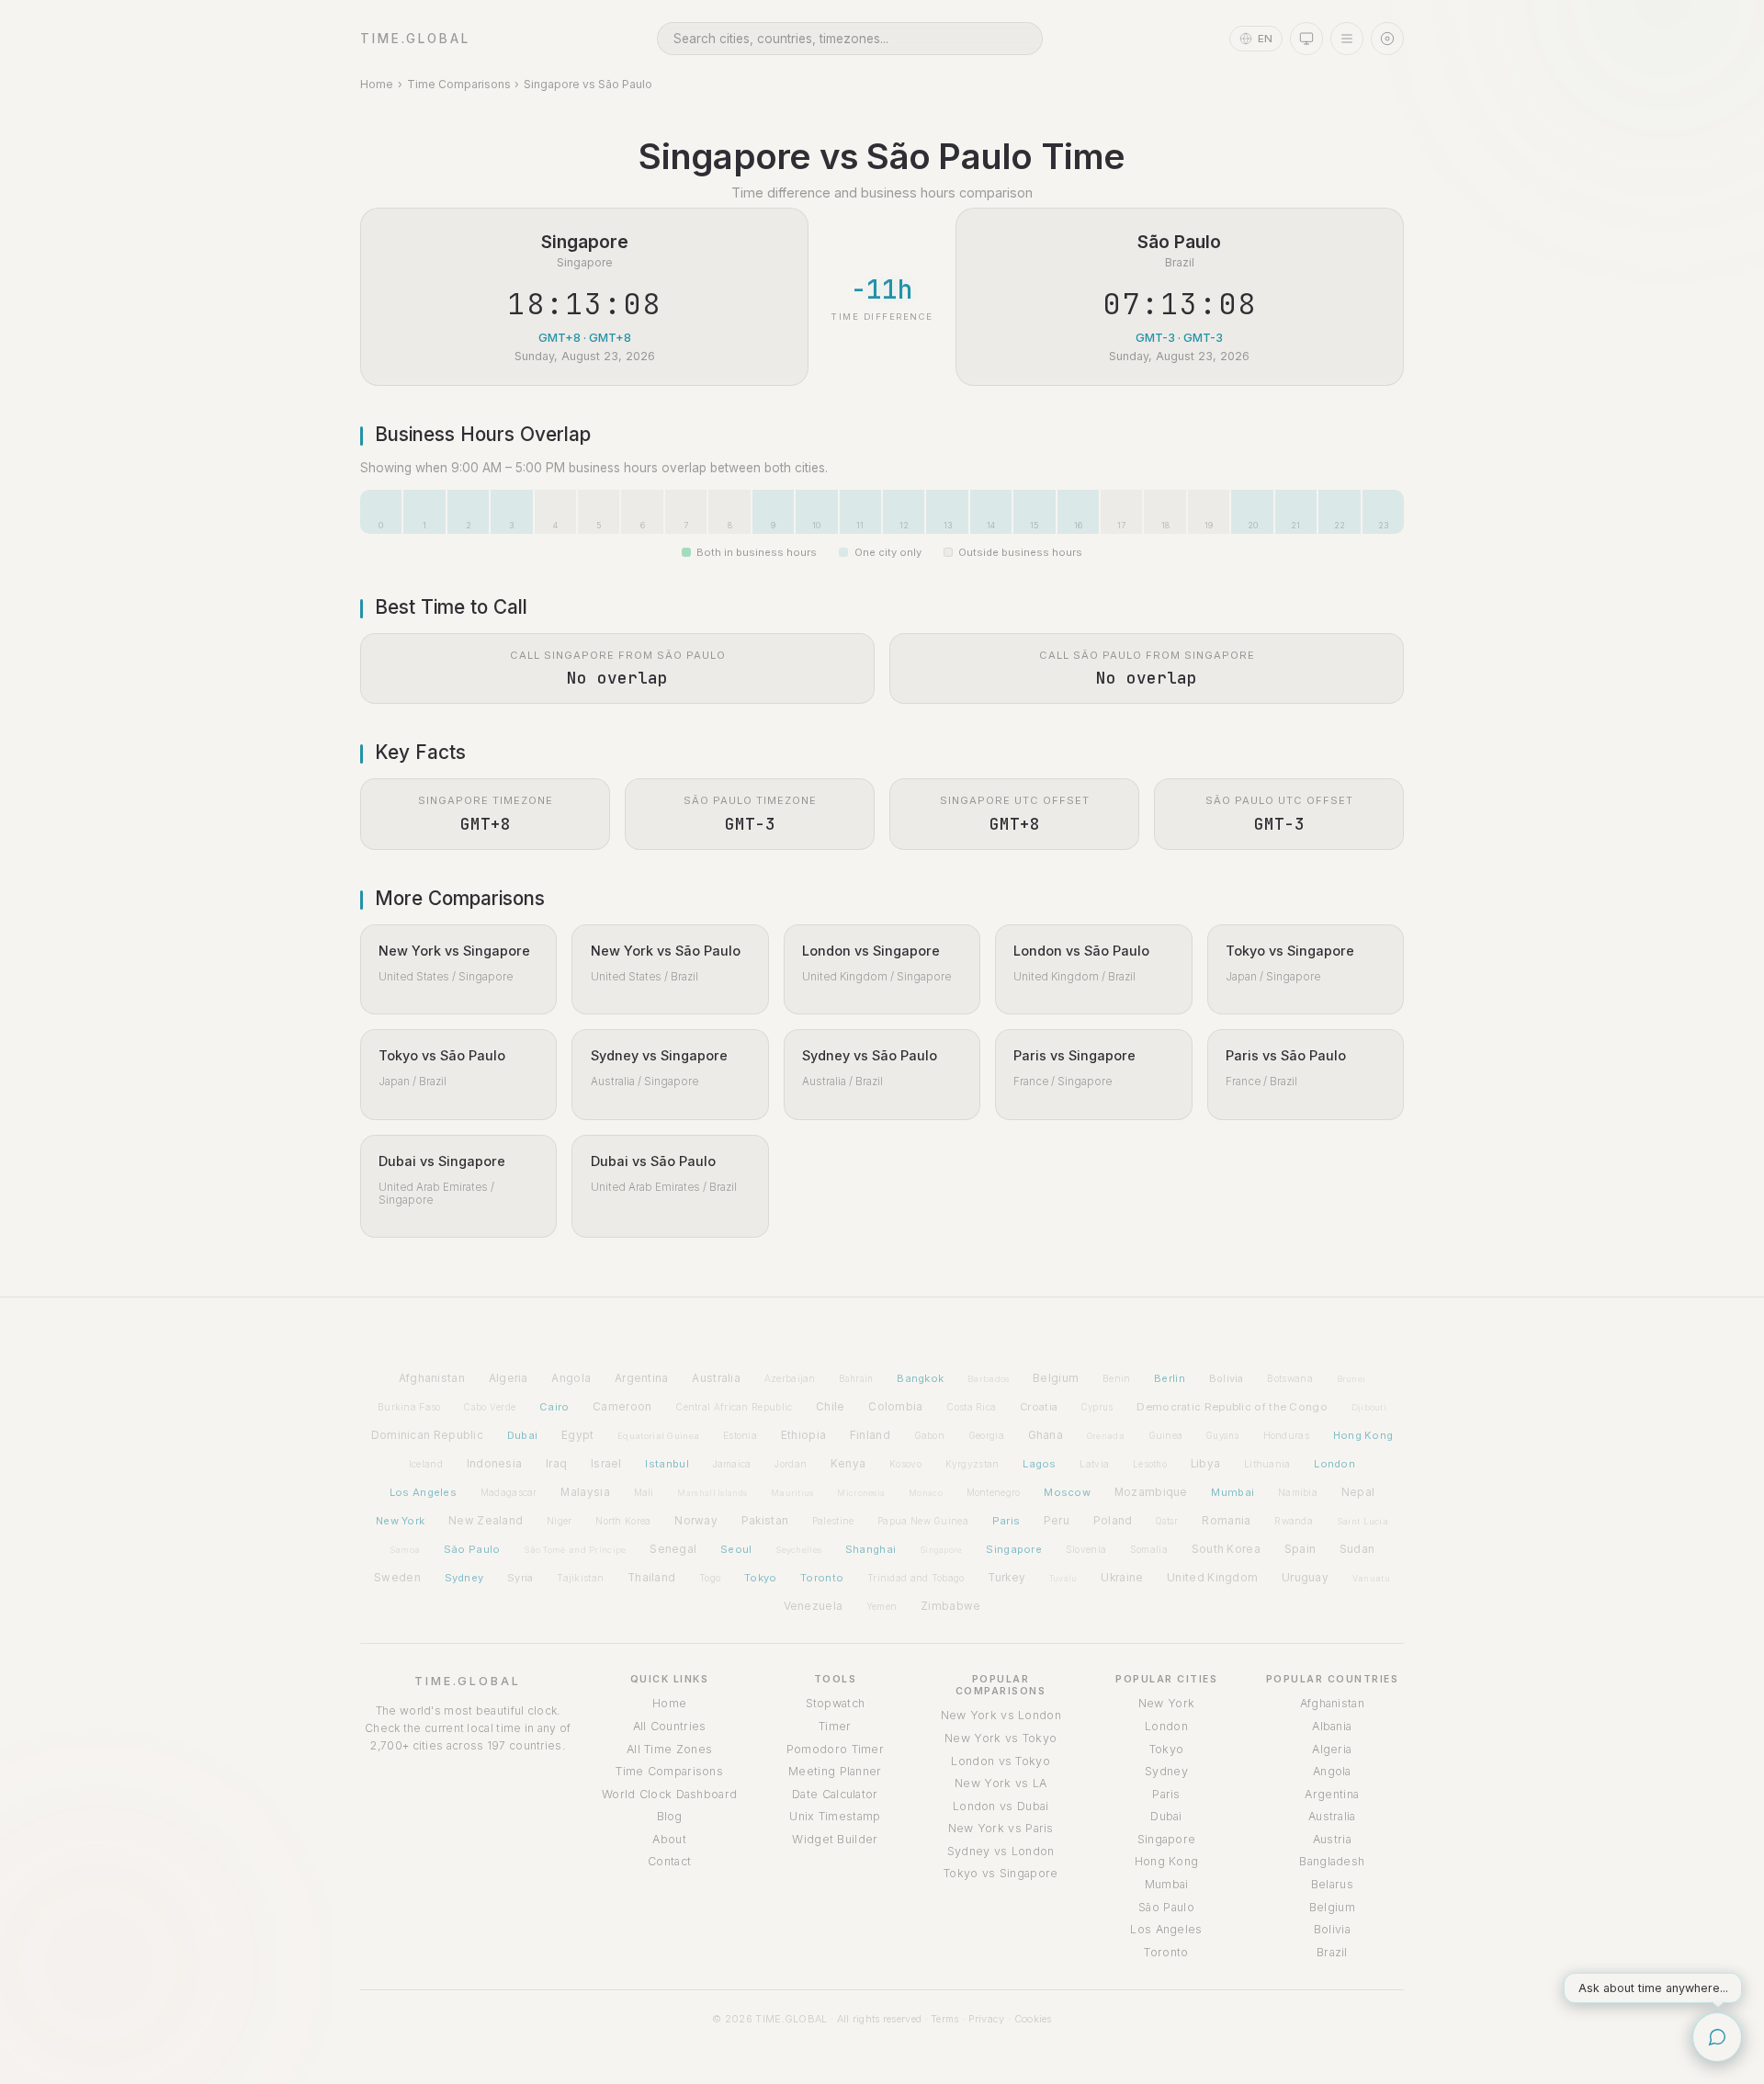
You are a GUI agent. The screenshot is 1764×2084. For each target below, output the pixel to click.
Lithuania (1267, 1464)
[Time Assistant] (1717, 2037)
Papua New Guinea (923, 1521)
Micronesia (861, 1493)
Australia (716, 1378)
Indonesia (495, 1464)
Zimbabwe (950, 1606)
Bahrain (856, 1379)
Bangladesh (1332, 1861)
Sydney (464, 1578)
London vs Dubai (1001, 1806)
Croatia (1039, 1407)
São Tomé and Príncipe (575, 1550)
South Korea (1226, 1549)
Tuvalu (1063, 1578)
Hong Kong (1363, 1435)
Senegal (673, 1549)
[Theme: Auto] (1306, 39)
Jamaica (732, 1464)
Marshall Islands (712, 1493)
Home (377, 84)
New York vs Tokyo (1001, 1738)
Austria (1332, 1839)
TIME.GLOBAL (468, 1681)
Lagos (1040, 1464)
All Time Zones (669, 1749)
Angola (571, 1378)
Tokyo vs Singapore (1001, 1873)
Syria (520, 1578)
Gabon (930, 1435)
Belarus (1332, 1884)
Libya (1206, 1464)
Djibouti (1369, 1407)
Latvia (1094, 1464)
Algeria (509, 1378)
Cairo (554, 1407)
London (1334, 1464)
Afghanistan (432, 1378)
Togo (710, 1578)
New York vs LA (1001, 1783)
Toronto (822, 1578)
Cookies (1033, 2019)
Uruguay (1305, 1578)
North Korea (623, 1521)
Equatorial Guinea (658, 1436)
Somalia (1149, 1549)
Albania (1332, 1726)
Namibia (1298, 1492)
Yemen (882, 1606)
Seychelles (798, 1550)
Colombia (895, 1407)
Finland (870, 1435)
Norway (696, 1521)
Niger (560, 1521)
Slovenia (1086, 1549)
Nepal (1358, 1492)
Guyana (1223, 1436)
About (669, 1839)
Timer (835, 1726)
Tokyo (761, 1578)
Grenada (1106, 1436)
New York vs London (1001, 1715)
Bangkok (920, 1378)
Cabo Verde (490, 1407)
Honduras (1286, 1435)
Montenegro (994, 1492)
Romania (1226, 1521)
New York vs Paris (1001, 1828)
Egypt (578, 1435)
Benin (1117, 1378)
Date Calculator (835, 1794)
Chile (831, 1407)
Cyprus (1097, 1407)
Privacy (987, 2019)
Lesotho (1150, 1464)
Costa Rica (971, 1407)
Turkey (1006, 1578)
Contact (669, 1861)
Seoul (736, 1549)
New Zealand (486, 1521)
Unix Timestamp (835, 1816)
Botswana (1289, 1378)
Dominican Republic (427, 1435)
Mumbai (1233, 1492)
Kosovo (905, 1464)
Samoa (405, 1550)
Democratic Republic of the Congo (1232, 1407)
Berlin (1170, 1378)
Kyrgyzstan (972, 1464)
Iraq (556, 1464)
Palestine (833, 1521)
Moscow (1067, 1492)
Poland (1113, 1521)
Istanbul (667, 1464)
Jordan (791, 1464)
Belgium (1056, 1378)
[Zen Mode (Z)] (1387, 39)
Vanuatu (1371, 1578)
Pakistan (765, 1521)
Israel (606, 1464)
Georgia (986, 1435)
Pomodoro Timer (835, 1749)
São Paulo (472, 1549)
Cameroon (622, 1407)
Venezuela (814, 1606)
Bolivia (1227, 1378)
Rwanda (1294, 1521)
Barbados (988, 1379)
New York (400, 1521)
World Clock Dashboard (669, 1794)
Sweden (397, 1578)
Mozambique (1151, 1492)
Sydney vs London (1001, 1851)
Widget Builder (835, 1839)
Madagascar (509, 1492)
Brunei (1351, 1379)
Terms (945, 2019)
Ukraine (1122, 1578)
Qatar (1167, 1521)
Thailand (651, 1578)
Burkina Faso (409, 1407)
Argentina (642, 1378)
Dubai (523, 1435)
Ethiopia (803, 1435)
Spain (1300, 1549)
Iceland (426, 1464)
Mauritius (792, 1493)
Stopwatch (836, 1703)
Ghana (1046, 1435)
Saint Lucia (1363, 1521)
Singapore (941, 1550)
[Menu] (1347, 39)
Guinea (1166, 1435)
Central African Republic (734, 1407)
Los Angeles (423, 1492)
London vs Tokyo (1001, 1761)
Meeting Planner (835, 1771)
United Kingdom (1212, 1578)
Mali (644, 1492)
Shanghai (871, 1549)
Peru (1057, 1521)
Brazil (1332, 1952)
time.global (415, 39)
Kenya (848, 1464)
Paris (1006, 1521)
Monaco (926, 1493)
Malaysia (585, 1492)
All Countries (670, 1726)
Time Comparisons (459, 84)
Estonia (740, 1435)
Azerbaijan (790, 1378)
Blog (670, 1816)
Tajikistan (580, 1578)
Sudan (1357, 1549)
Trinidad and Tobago (916, 1578)
